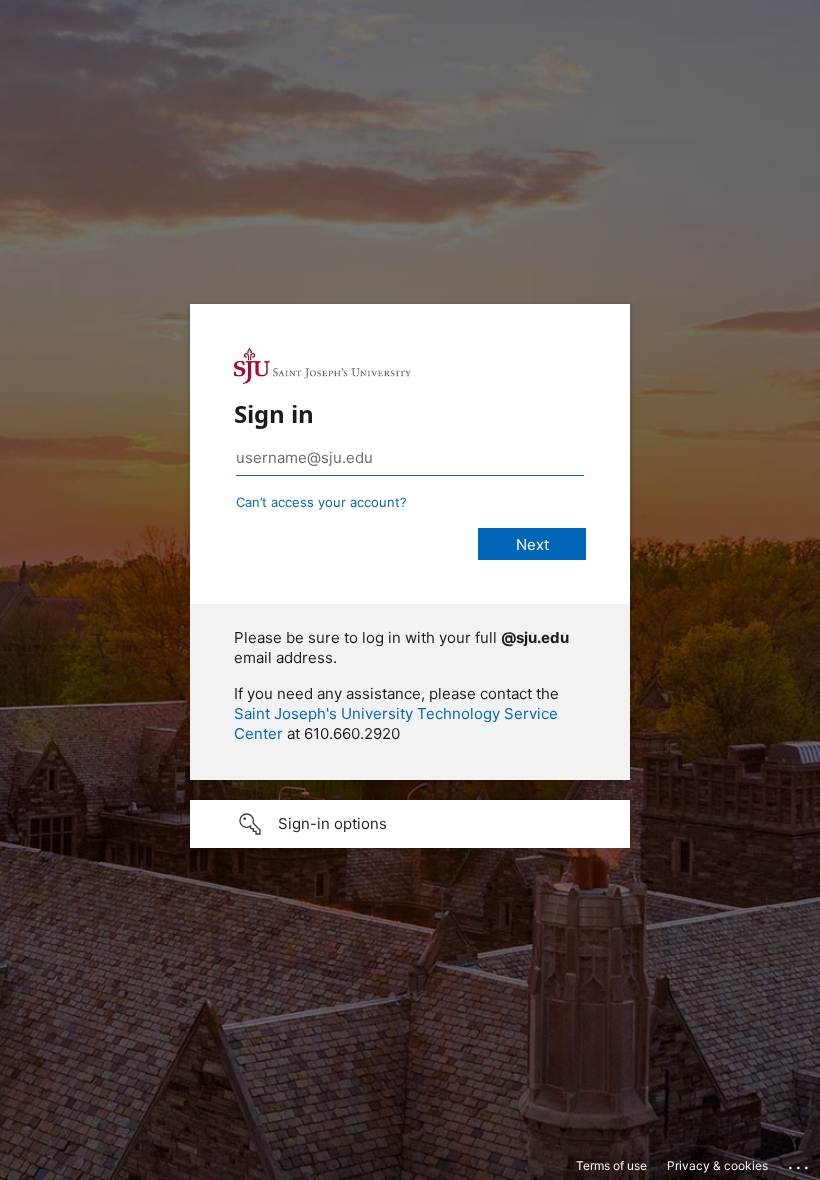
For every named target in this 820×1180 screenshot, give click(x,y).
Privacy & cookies (717, 1165)
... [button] (800, 1163)
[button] (410, 824)
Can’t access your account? (321, 502)
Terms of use (611, 1165)
